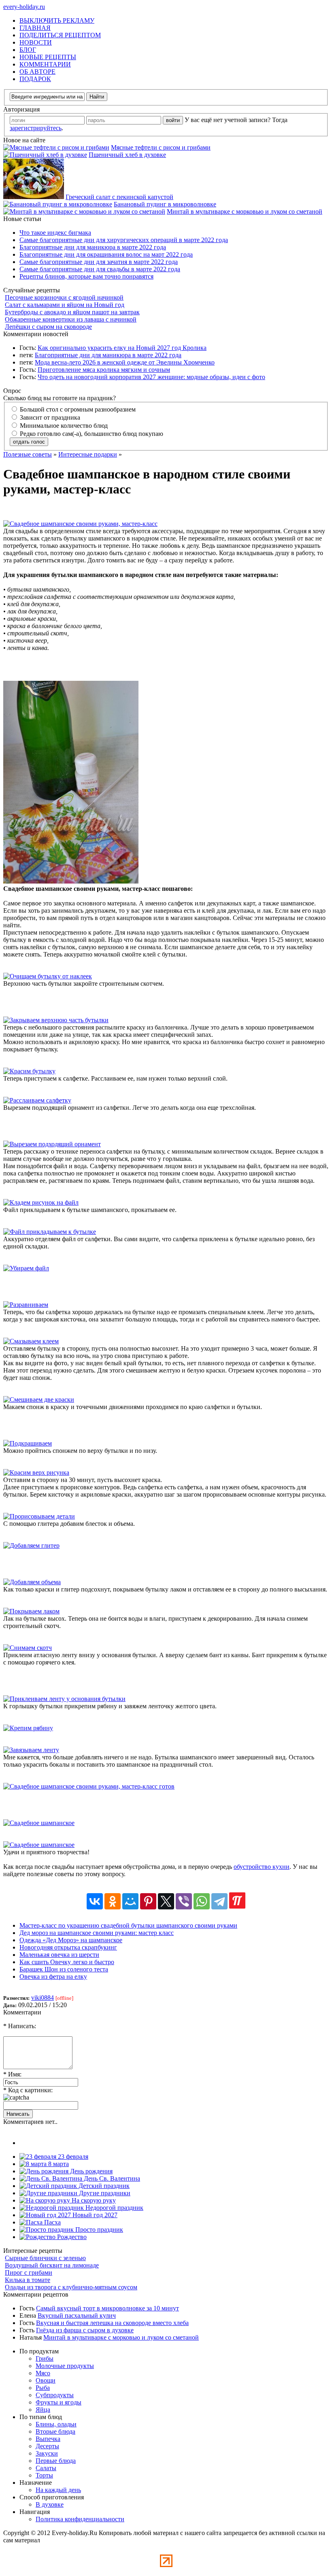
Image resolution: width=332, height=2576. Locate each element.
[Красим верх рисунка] (36, 1472)
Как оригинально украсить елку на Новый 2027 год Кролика (122, 348)
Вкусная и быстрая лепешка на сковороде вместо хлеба (112, 2323)
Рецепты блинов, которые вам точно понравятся (86, 276)
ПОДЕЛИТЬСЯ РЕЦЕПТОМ (60, 35)
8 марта (58, 2164)
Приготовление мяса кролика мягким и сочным (104, 370)
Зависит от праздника (49, 417)
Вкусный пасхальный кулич (77, 2315)
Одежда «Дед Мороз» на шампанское (71, 1940)
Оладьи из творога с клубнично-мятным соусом (71, 2287)
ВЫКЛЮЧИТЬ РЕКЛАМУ (57, 20)
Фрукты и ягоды (59, 2402)
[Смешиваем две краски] (39, 1400)
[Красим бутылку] (29, 1071)
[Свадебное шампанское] (39, 1823)
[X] (166, 1901)
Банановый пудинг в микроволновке (165, 204)
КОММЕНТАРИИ (45, 64)
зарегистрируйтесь (36, 128)
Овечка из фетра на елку (53, 1977)
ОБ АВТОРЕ (37, 72)
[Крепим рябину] (28, 1728)
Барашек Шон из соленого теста (64, 1969)
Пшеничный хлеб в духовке (127, 155)
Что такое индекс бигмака (55, 233)
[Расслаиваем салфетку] (37, 1100)
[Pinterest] (148, 1901)
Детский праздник (103, 2186)
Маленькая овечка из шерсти (59, 1955)
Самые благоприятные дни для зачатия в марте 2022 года (99, 262)
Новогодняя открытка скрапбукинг (68, 1947)
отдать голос (29, 442)
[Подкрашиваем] (28, 1443)
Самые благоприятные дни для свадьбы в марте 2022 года (100, 269)
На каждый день (58, 2490)
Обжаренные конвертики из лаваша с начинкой (71, 319)
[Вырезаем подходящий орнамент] (52, 1144)
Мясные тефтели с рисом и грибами (161, 147)
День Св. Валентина (111, 2178)
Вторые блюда (55, 2431)
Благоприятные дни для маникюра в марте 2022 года (93, 247)
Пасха (52, 2222)
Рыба (43, 2388)
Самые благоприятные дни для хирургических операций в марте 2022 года (124, 240)
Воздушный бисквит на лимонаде (52, 2265)
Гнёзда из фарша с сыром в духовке (85, 2330)
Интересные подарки (88, 454)
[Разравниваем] (26, 1305)
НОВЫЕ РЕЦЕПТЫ (48, 57)
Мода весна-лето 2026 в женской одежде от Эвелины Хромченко (125, 362)
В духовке (50, 2504)
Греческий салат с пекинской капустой (119, 197)
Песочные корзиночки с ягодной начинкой (64, 297)
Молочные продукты (65, 2366)
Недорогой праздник (114, 2208)
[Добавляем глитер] (31, 1545)
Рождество (71, 2237)
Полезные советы (28, 454)
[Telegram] (219, 1901)
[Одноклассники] (113, 1901)
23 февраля (72, 2157)
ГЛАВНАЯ (35, 28)
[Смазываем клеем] (31, 1341)
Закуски (47, 2453)
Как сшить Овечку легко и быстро (67, 1962)
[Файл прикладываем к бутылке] (50, 1232)
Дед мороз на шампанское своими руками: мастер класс (97, 1933)
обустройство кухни (262, 1867)
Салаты (46, 2468)
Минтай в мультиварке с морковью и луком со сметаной (245, 211)
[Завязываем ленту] (31, 1750)
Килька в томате (28, 2280)
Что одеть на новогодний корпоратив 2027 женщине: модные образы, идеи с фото (151, 377)
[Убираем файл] (26, 1268)
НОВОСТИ (36, 42)
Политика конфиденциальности (80, 2519)
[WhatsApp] (202, 1901)
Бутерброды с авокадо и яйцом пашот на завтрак (72, 312)
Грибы (45, 2358)
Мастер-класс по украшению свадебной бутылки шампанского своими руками (128, 1925)
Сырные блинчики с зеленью (45, 2258)
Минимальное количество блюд (63, 426)
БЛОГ (28, 50)
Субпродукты (55, 2395)
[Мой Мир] (130, 1901)
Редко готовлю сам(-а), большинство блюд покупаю (91, 434)
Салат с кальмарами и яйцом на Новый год (65, 305)
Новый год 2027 (94, 2215)
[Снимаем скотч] (28, 1648)
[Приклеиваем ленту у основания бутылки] (64, 1699)
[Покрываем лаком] (31, 1611)
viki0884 (43, 1998)
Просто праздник (98, 2230)
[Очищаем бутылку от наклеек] (48, 976)
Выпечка (48, 2439)
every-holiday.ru (24, 7)
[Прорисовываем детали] (39, 1516)
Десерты (47, 2446)
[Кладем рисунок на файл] (41, 1202)
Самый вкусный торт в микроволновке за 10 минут (107, 2308)
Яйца (43, 2410)
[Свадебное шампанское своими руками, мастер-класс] (80, 524)
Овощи (46, 2380)
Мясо (43, 2373)
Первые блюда (56, 2461)
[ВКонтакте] (95, 1901)
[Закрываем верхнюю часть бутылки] (56, 1020)
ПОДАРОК (35, 79)
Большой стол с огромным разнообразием (77, 409)
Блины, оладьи (56, 2424)
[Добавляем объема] (32, 1582)
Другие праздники (104, 2193)
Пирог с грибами (29, 2272)
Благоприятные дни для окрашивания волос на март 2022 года (106, 254)
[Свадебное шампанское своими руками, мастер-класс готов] (89, 1786)
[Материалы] (71, 881)
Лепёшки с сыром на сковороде (48, 327)
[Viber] (184, 1901)
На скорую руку (93, 2200)
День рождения (90, 2171)
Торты (44, 2475)
